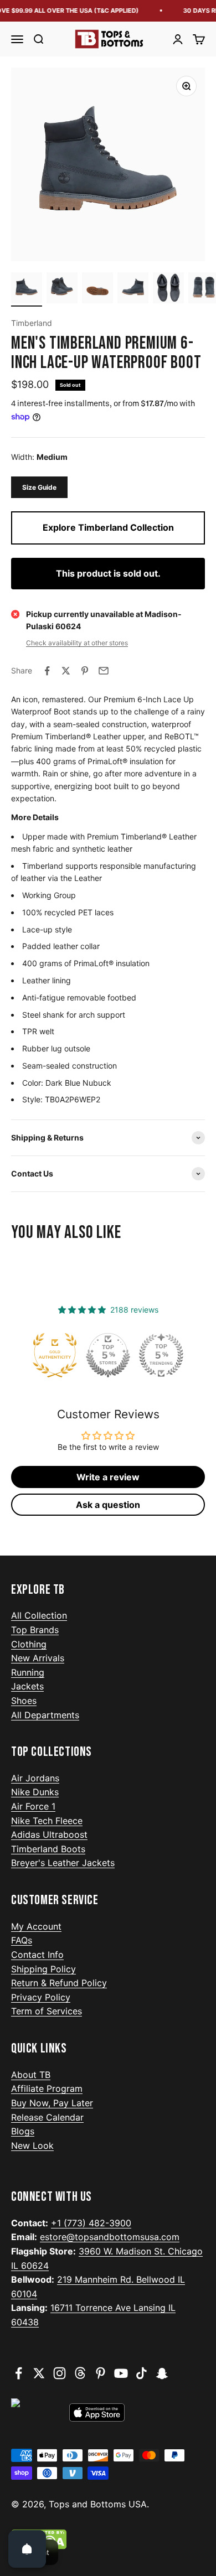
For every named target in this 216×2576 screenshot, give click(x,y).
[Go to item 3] (97, 289)
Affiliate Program (47, 2088)
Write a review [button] (108, 1477)
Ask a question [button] (108, 1505)
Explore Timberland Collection (108, 527)
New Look (32, 2145)
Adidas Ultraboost (49, 1834)
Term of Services (47, 2011)
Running (28, 1672)
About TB (31, 2075)
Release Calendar (47, 2117)
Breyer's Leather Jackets (63, 1863)
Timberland (32, 323)
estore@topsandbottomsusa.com (110, 2237)
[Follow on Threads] (80, 2373)
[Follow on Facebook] (19, 2373)
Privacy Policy (41, 1997)
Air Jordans (35, 1778)
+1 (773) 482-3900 (91, 2223)
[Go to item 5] (168, 289)
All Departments (45, 1715)
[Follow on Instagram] (60, 2373)
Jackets (27, 1686)
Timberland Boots (48, 1849)
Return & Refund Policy (59, 1983)
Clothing (29, 1644)
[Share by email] (104, 671)
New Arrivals (38, 1658)
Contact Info (37, 1955)
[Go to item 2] (62, 289)
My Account (36, 1926)
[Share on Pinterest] (85, 671)
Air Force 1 (33, 1806)
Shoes (24, 1701)
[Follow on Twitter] (39, 2373)
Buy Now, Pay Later (52, 2103)
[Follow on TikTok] (142, 2373)
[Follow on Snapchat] (162, 2373)
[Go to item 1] (27, 289)
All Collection (39, 1615)
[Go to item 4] (133, 289)
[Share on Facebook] (47, 671)
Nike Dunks (35, 1792)
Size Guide (39, 487)
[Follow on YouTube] (121, 2373)
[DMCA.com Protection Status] (108, 2539)
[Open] (27, 2549)
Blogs (23, 2131)
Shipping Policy (43, 1969)
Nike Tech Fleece (47, 1821)
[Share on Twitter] (66, 671)
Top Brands (35, 1630)
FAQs (22, 1940)
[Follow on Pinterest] (101, 2373)
